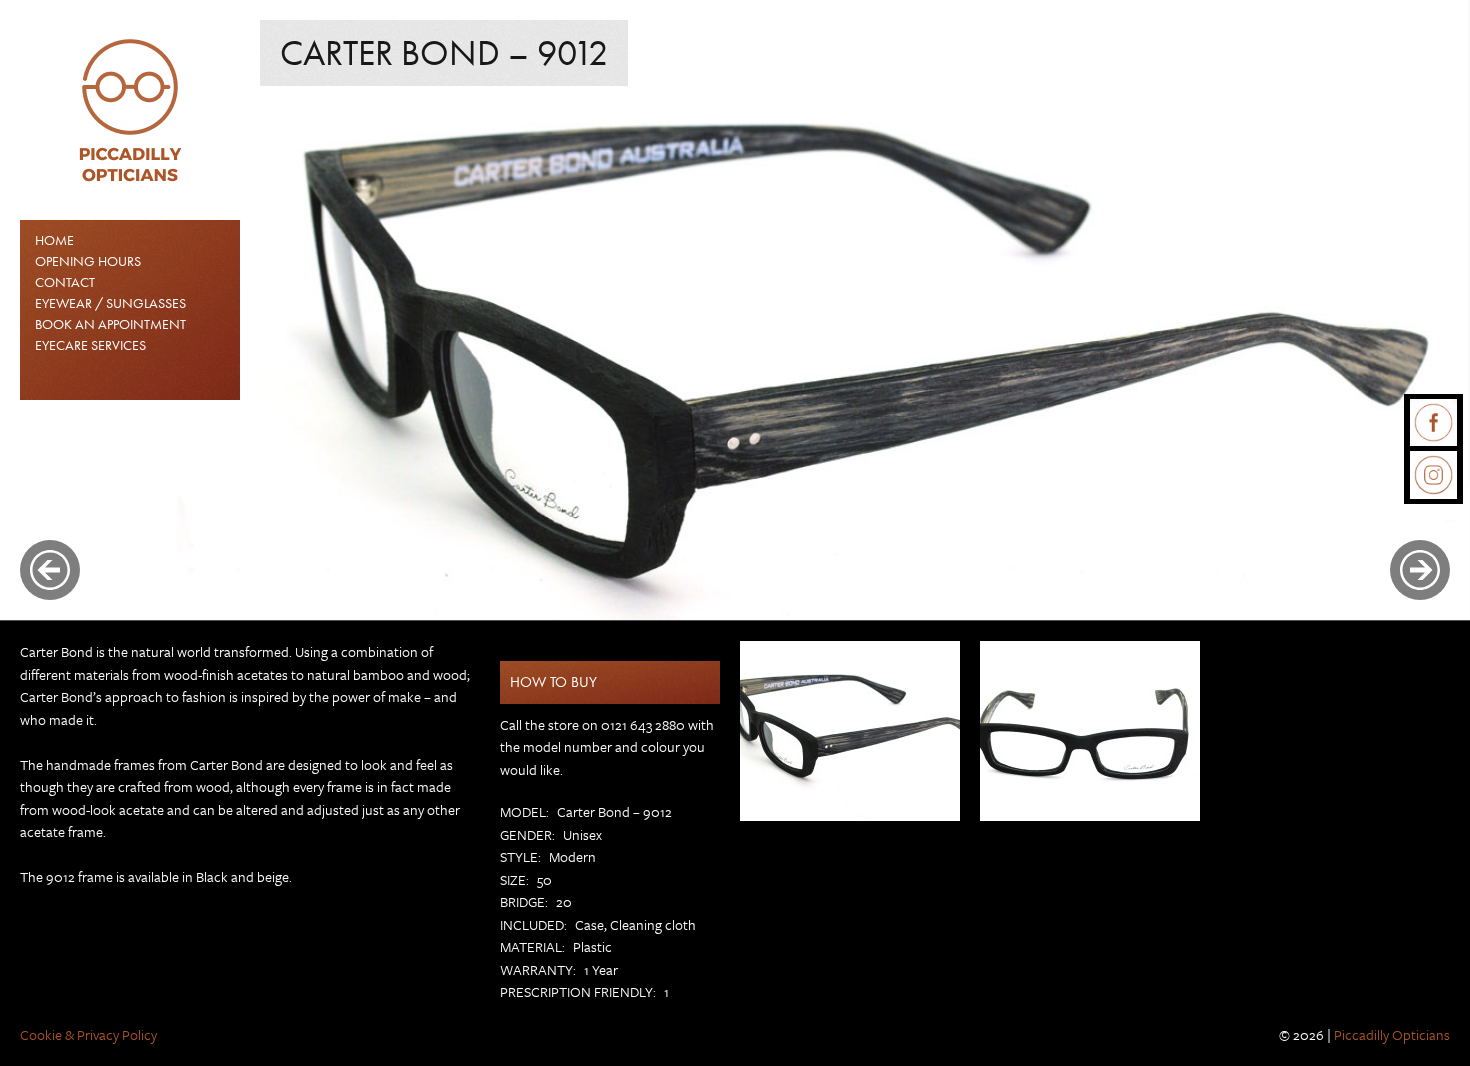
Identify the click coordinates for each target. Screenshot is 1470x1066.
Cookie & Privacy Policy (88, 1034)
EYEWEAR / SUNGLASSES (110, 303)
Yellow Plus (314, 18)
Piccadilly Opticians (1392, 1034)
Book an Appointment (110, 324)
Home (54, 240)
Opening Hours (88, 261)
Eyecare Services (90, 345)
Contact (65, 282)
